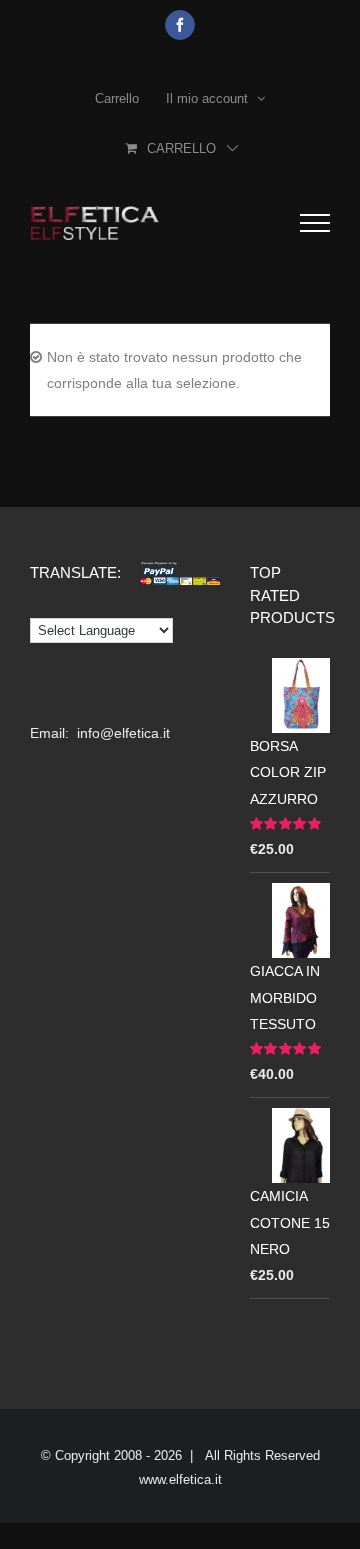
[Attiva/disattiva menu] (315, 223)
